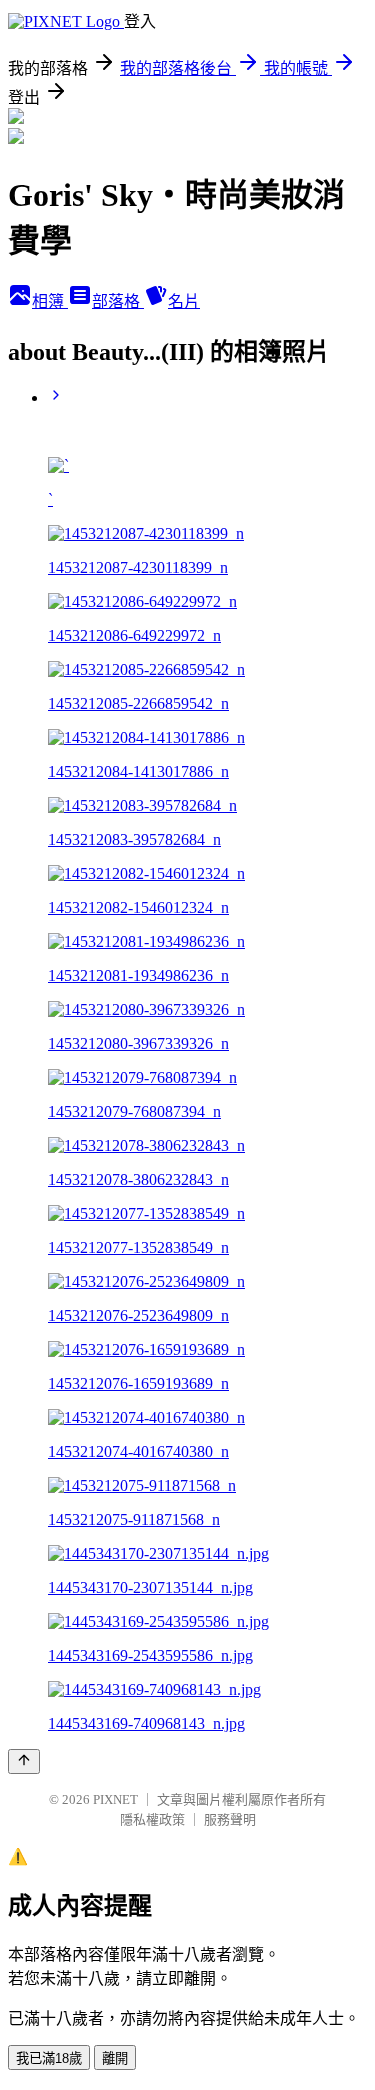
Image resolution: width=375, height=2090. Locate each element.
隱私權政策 (152, 1819)
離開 (115, 2058)
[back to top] (24, 1761)
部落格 (118, 301)
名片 (184, 301)
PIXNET (115, 1799)
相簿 (50, 301)
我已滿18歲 (49, 2058)
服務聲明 (230, 1819)
